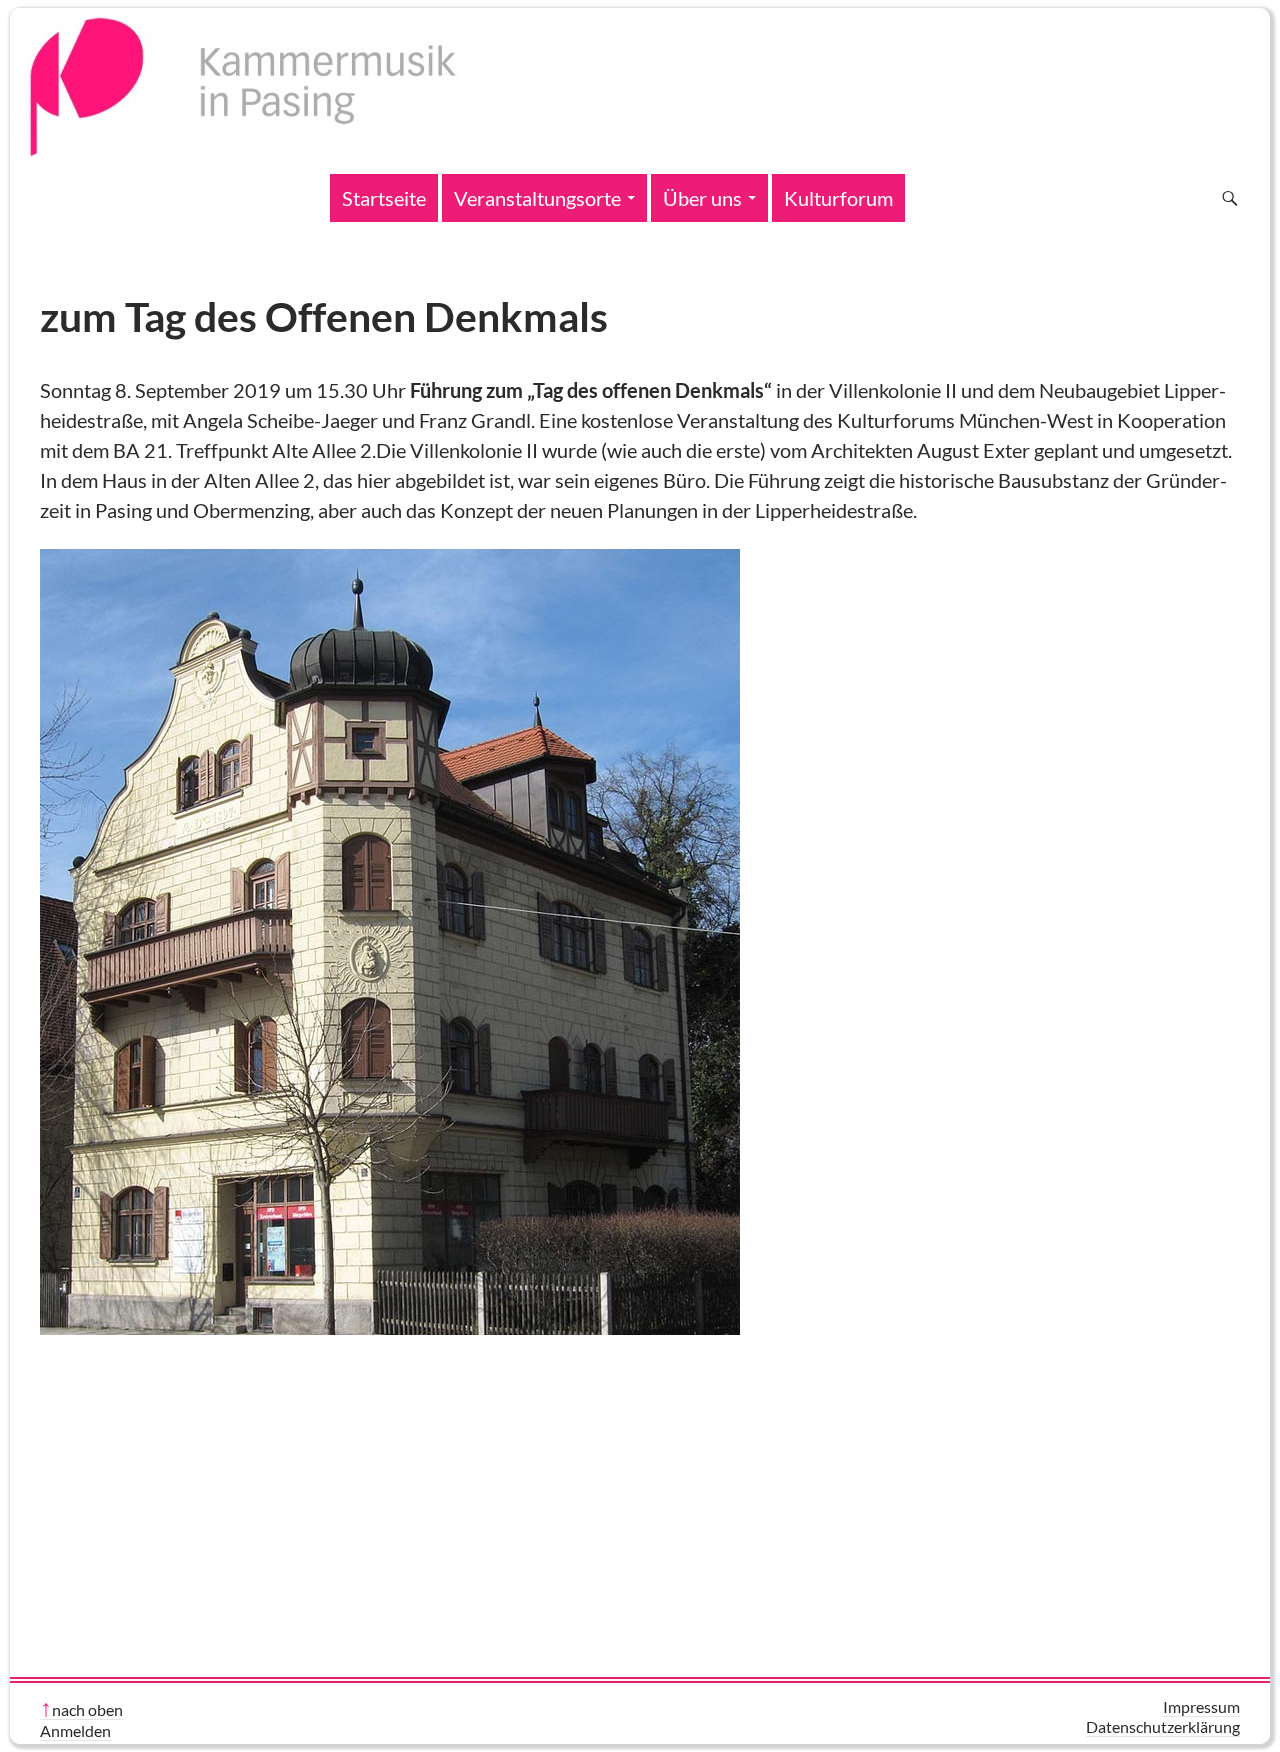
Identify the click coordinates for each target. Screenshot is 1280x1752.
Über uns (702, 198)
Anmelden (75, 1730)
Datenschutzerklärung (1163, 1726)
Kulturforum (838, 198)
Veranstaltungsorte (537, 198)
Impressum (1201, 1706)
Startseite (384, 198)
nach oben (87, 1709)
